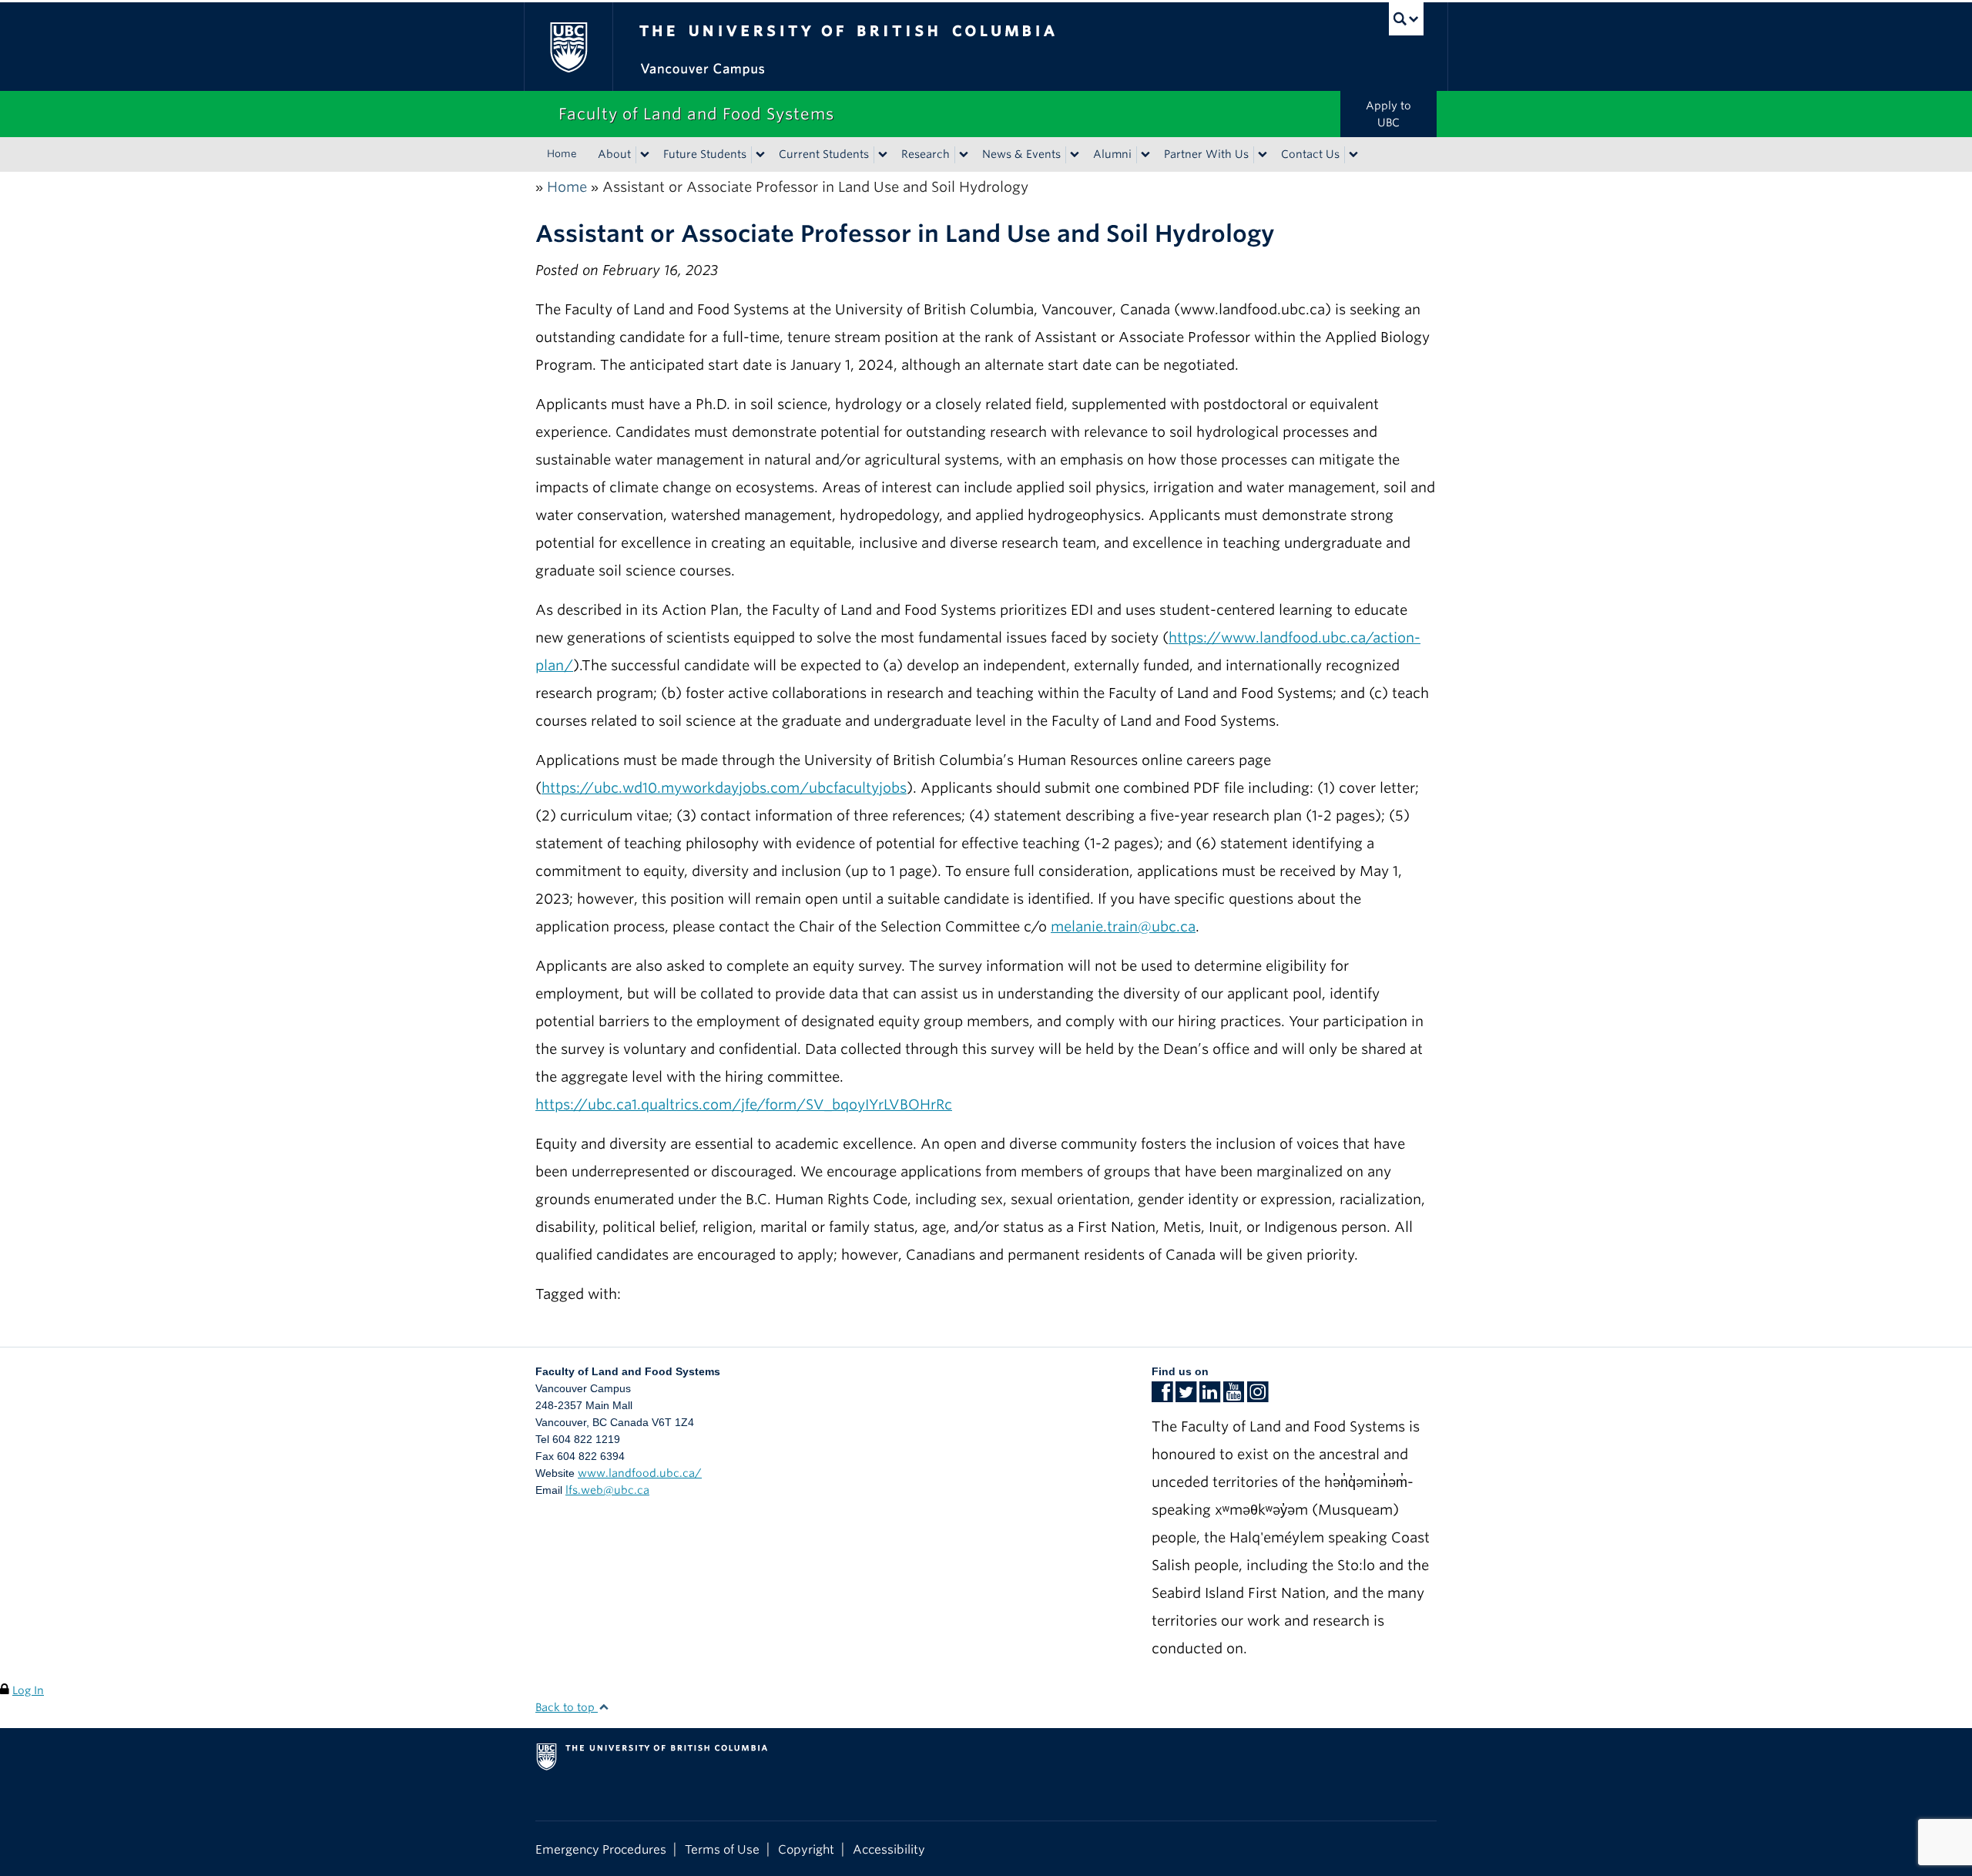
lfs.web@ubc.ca (607, 1490)
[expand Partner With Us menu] (1263, 155)
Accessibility (889, 1849)
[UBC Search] (1406, 19)
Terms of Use (722, 1849)
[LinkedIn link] (1210, 1397)
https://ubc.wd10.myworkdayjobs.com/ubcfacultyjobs (724, 788)
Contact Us (1310, 154)
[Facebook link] (1162, 1397)
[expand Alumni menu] (1145, 155)
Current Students (824, 154)
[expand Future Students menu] (760, 155)
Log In (28, 1690)
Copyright (806, 1849)
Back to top (567, 1707)
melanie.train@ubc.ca (1123, 926)
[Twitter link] (1186, 1397)
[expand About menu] (645, 155)
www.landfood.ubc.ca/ (640, 1473)
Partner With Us (1206, 154)
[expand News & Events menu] (1075, 155)
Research (926, 154)
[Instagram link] (1258, 1397)
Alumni (1112, 154)
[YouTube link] (1234, 1397)
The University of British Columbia (568, 47)
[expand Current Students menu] (883, 155)
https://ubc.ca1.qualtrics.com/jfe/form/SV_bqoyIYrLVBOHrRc (744, 1104)
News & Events (1021, 154)
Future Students (705, 154)
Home (562, 154)
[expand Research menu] (964, 155)
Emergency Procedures (601, 1849)
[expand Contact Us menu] (1353, 155)
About (614, 154)
